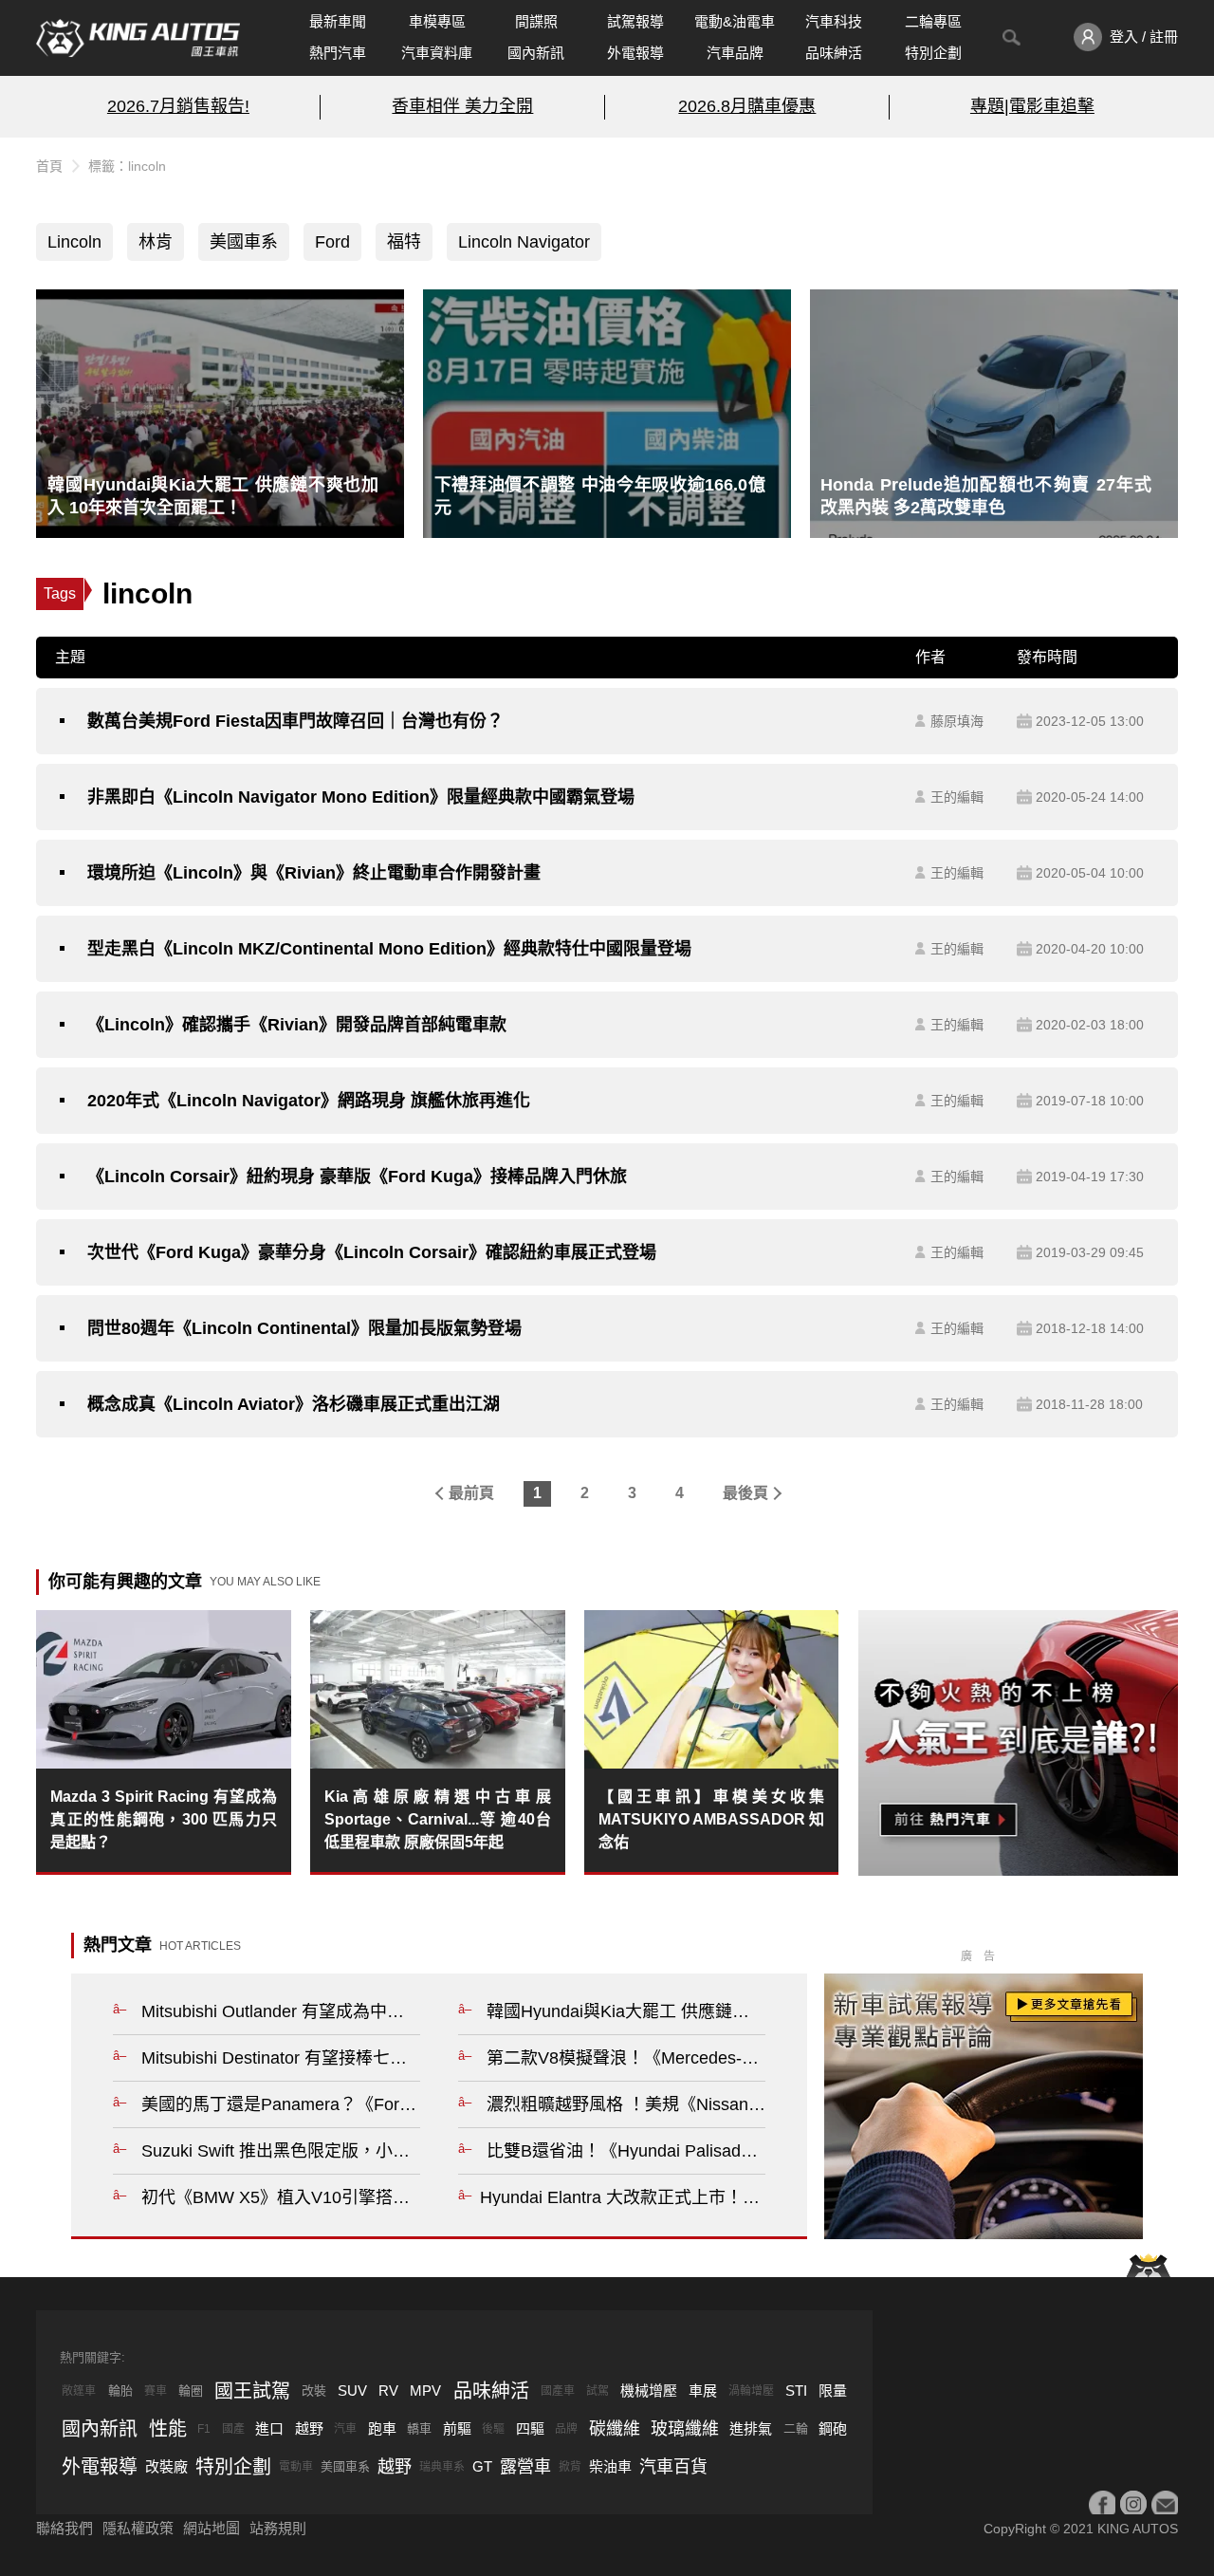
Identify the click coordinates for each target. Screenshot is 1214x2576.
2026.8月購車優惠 (747, 106)
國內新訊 (536, 53)
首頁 (49, 166)
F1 (204, 2429)
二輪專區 (933, 21)
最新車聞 (338, 21)
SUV (352, 2391)
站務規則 (278, 2528)
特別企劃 (933, 53)
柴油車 (610, 2466)
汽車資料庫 (437, 53)
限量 (833, 2391)
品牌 (566, 2429)
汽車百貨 (673, 2467)
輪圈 (191, 2391)
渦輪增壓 (751, 2391)
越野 (309, 2428)
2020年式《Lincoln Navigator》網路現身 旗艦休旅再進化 (309, 1101)
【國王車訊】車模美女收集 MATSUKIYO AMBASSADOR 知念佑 (712, 1819)
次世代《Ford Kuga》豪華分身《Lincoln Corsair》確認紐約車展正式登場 (372, 1252)
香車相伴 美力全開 (462, 106)
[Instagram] (1133, 2504)
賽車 (156, 2391)
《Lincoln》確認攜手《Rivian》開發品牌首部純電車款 (297, 1025)
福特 (404, 242)
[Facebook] (1102, 2504)
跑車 (382, 2428)
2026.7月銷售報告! (178, 106)
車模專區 (437, 21)
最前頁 (471, 1493)
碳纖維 (615, 2429)
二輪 (796, 2428)
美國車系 (244, 242)
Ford (332, 242)
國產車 (558, 2391)
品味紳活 (834, 53)
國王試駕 (252, 2391)
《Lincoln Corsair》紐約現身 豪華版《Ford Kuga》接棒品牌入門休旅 (357, 1177)
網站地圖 (212, 2528)
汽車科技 (834, 21)
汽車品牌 (735, 53)
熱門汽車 (338, 53)
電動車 (296, 2467)
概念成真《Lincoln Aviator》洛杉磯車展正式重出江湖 (294, 1404)
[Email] (1165, 2504)
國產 (233, 2429)
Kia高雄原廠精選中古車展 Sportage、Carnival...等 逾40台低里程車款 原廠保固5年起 (438, 1819)
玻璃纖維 (685, 2429)
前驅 (457, 2428)
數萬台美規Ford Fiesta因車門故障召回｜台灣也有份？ (295, 721)
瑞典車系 (442, 2467)
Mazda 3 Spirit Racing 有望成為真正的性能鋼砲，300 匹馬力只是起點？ (164, 1819)
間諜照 (536, 21)
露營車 (525, 2467)
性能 (168, 2429)
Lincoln (74, 242)
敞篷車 (79, 2391)
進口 (269, 2428)
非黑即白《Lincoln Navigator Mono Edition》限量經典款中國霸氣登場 (361, 797)
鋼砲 (833, 2428)
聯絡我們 (64, 2528)
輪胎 (120, 2391)
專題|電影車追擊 (1032, 106)
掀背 (570, 2467)
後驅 (493, 2429)
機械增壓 (649, 2391)
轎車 (419, 2428)
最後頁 (745, 1493)
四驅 (530, 2428)
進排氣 (751, 2428)
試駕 (598, 2391)
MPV (425, 2391)
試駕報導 (635, 21)
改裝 (314, 2391)
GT (482, 2466)
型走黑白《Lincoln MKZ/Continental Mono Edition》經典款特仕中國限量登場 (389, 949)
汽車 (345, 2429)
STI (796, 2391)
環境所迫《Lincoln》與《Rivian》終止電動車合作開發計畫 (314, 873)
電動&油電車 (735, 21)
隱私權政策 (138, 2528)
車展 (703, 2391)
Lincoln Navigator (524, 242)
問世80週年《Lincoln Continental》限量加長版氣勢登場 (304, 1328)
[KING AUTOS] (138, 38)
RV (388, 2391)
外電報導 (635, 53)
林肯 (156, 242)
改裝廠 (166, 2466)
